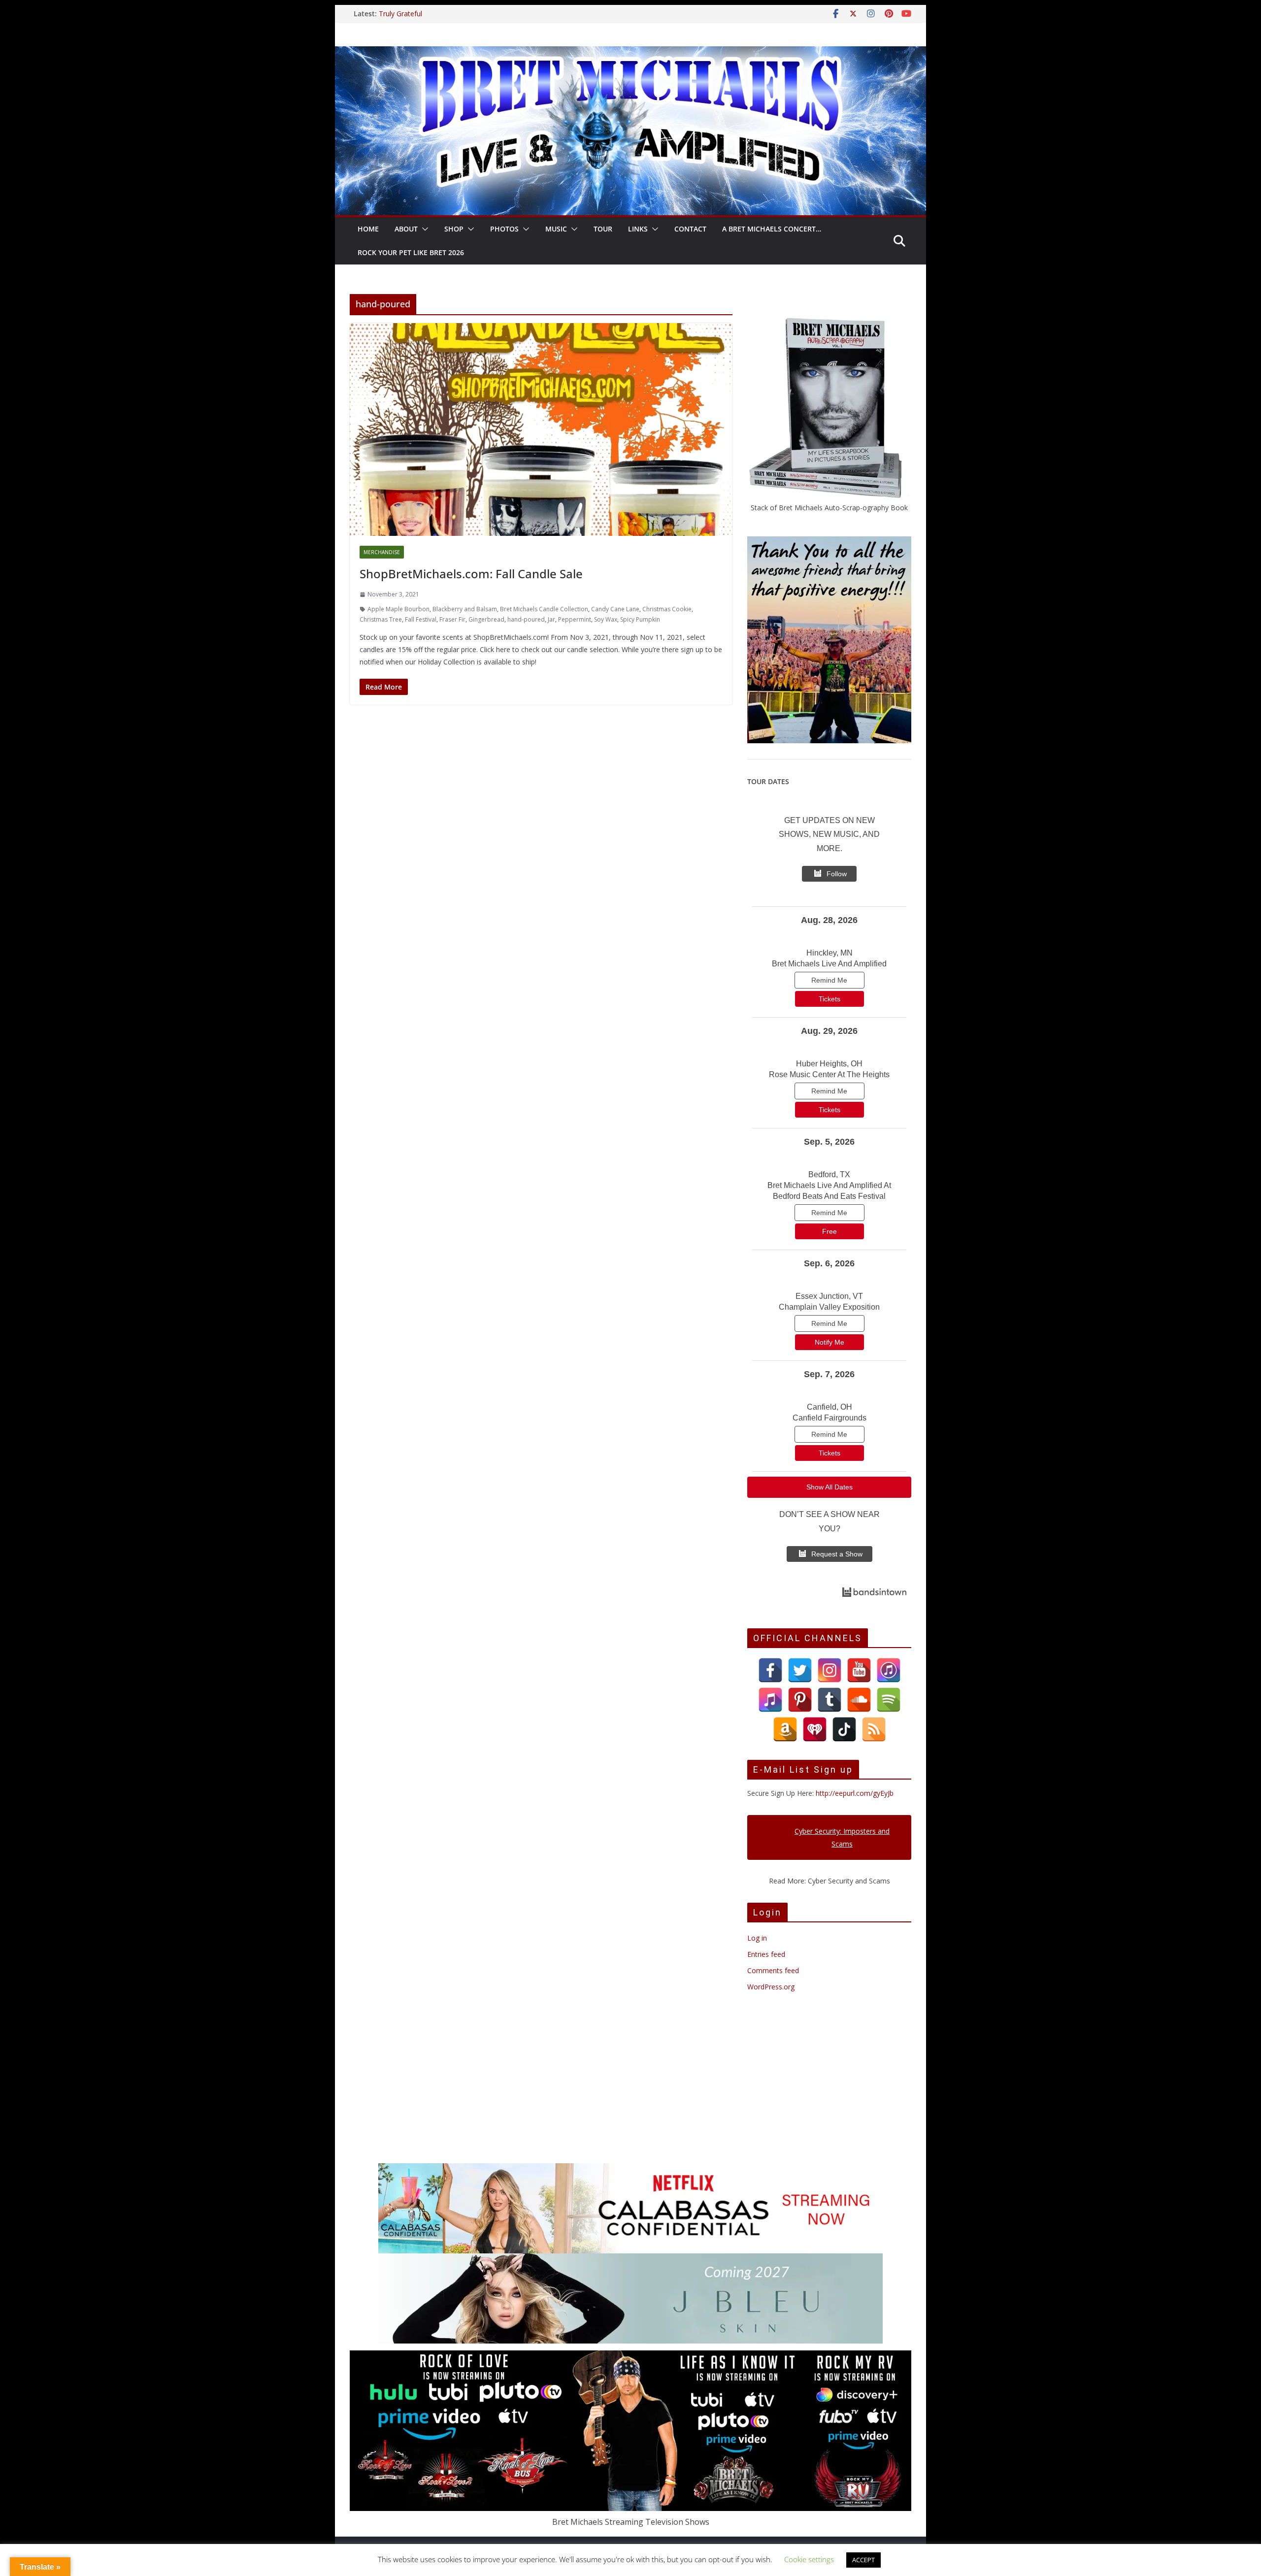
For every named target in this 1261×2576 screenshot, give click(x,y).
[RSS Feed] (874, 1729)
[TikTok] (844, 1729)
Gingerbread (486, 619)
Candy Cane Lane (615, 609)
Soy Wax (606, 619)
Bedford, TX (829, 1174)
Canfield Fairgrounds (830, 1418)
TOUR (603, 229)
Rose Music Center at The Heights (829, 1074)
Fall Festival (421, 619)
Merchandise (382, 552)
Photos (504, 229)
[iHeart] (815, 1729)
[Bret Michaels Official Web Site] (630, 53)
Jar (551, 619)
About (406, 229)
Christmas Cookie (667, 609)
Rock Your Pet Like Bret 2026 (411, 252)
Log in (757, 1938)
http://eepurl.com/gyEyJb (855, 1793)
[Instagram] (830, 1670)
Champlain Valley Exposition (829, 1307)
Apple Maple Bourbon (398, 609)
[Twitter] (800, 1670)
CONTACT (690, 229)
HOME (368, 229)
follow (837, 874)
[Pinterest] (800, 1700)
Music (556, 229)
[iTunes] (889, 1670)
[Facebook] (770, 1670)
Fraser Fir (452, 619)
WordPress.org (771, 1987)
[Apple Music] (770, 1700)
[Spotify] (889, 1700)
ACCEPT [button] (863, 2560)
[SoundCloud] (859, 1700)
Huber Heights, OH (829, 1064)
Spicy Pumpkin (640, 619)
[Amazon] (785, 1729)
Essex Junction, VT (829, 1296)
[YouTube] (859, 1670)
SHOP (454, 229)
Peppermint (575, 619)
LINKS (638, 229)
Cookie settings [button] (809, 2559)
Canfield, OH (830, 1407)
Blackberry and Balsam (465, 609)
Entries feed (766, 1954)
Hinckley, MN (830, 953)
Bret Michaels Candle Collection (544, 609)
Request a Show (837, 1554)
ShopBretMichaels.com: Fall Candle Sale (471, 574)
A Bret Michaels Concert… (772, 229)
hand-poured (526, 619)
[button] (423, 229)
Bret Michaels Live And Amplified (829, 964)
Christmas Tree (381, 619)
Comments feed (773, 1970)
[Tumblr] (830, 1700)
